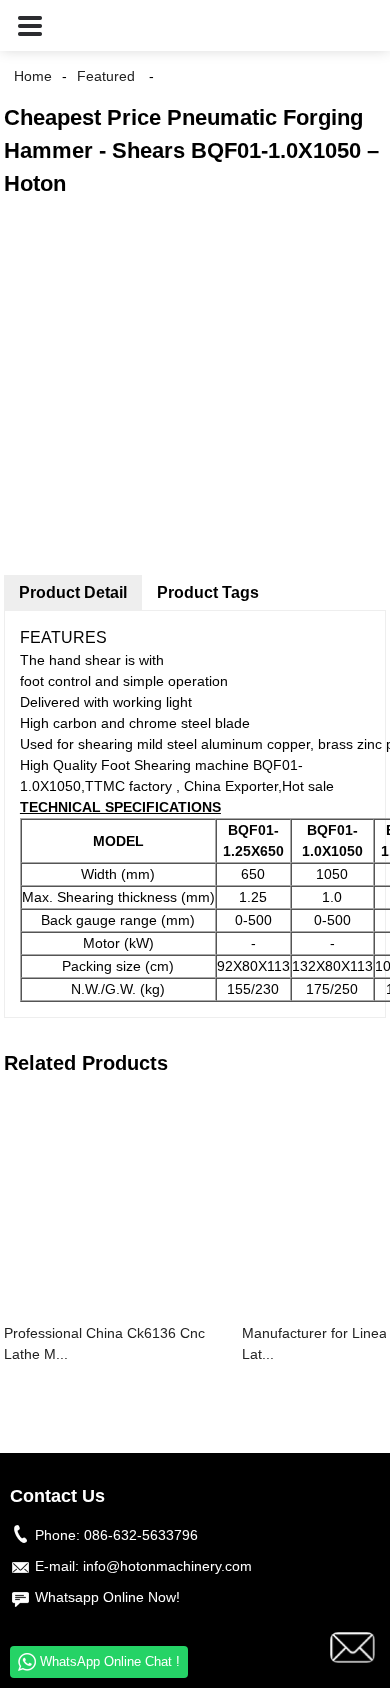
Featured (106, 76)
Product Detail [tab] (73, 592)
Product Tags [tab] (208, 592)
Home (33, 76)
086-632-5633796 (141, 1535)
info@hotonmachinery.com (167, 1566)
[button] (30, 25)
